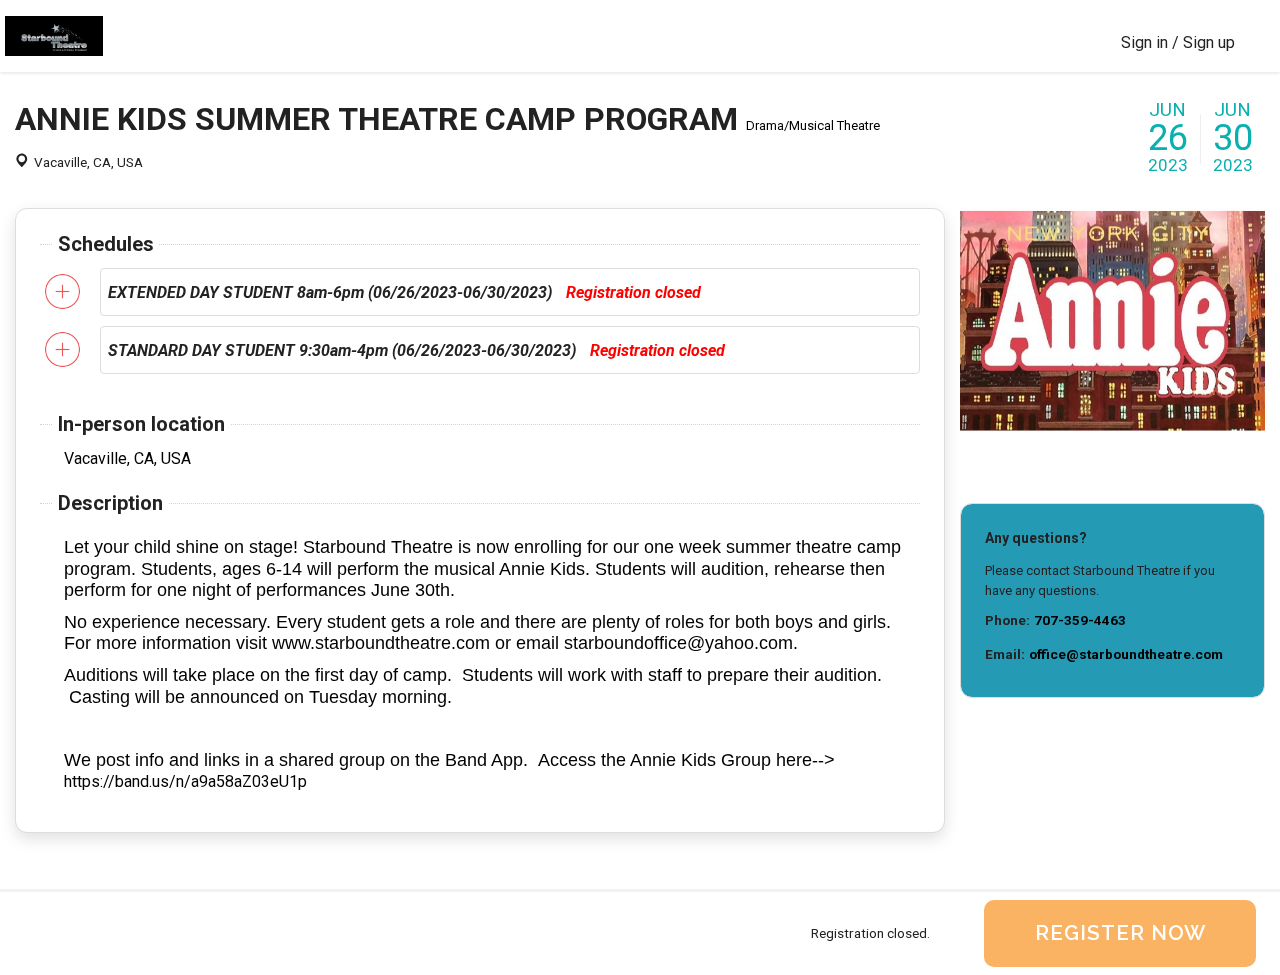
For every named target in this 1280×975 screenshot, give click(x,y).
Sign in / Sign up (1178, 42)
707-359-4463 (1080, 620)
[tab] (510, 292)
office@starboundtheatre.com (1126, 654)
